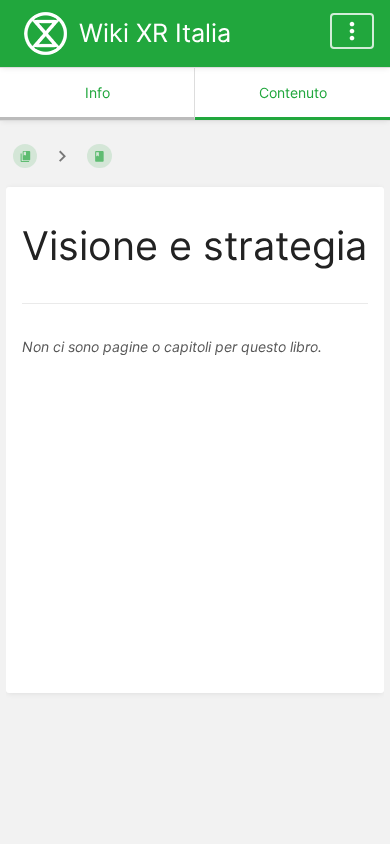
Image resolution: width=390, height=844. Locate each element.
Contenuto (293, 92)
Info (97, 92)
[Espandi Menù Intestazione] (352, 31)
